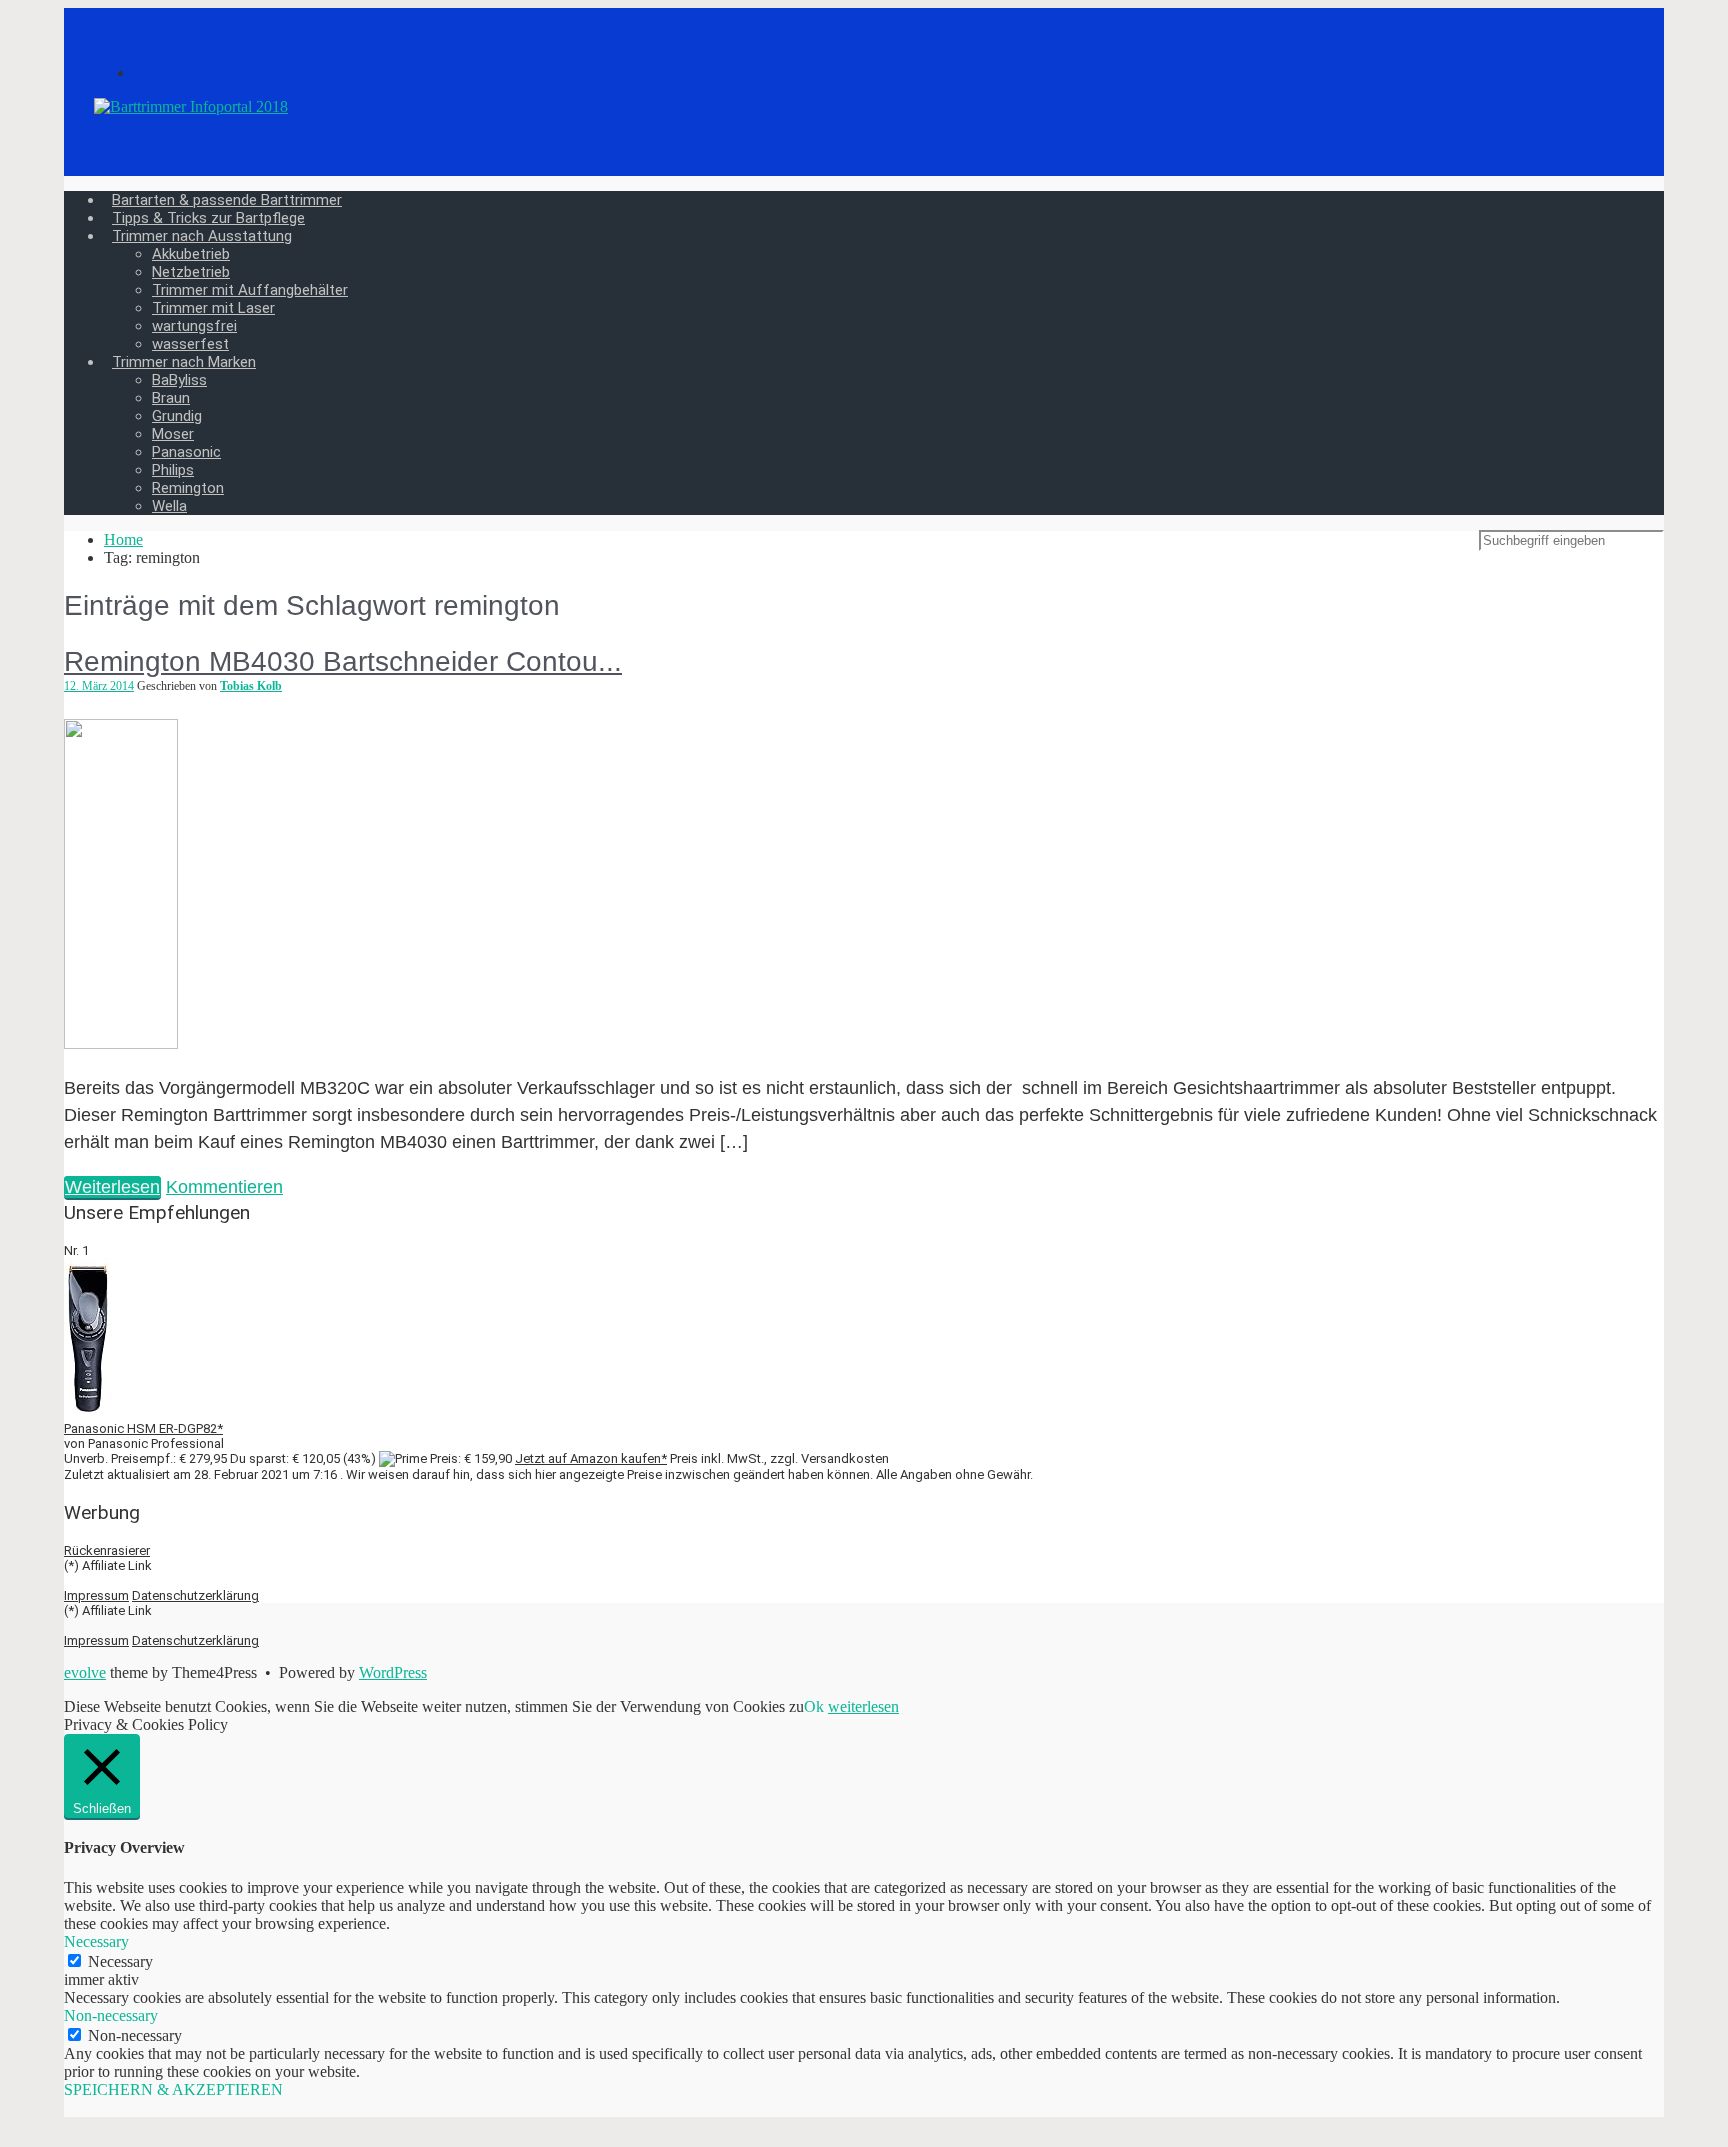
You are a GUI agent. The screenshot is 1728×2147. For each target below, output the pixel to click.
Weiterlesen (112, 1187)
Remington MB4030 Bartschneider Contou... (343, 661)
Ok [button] (814, 1706)
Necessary (120, 1961)
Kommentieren (224, 1187)
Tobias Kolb (251, 686)
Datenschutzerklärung (195, 1595)
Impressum (96, 1595)
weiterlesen (863, 1706)
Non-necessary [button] (111, 2015)
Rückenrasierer (107, 1550)
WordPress (393, 1672)
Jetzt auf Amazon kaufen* (591, 1458)
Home (123, 539)
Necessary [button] (96, 1941)
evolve (85, 1672)
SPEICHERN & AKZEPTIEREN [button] (173, 2089)
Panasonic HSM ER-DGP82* (143, 1428)
